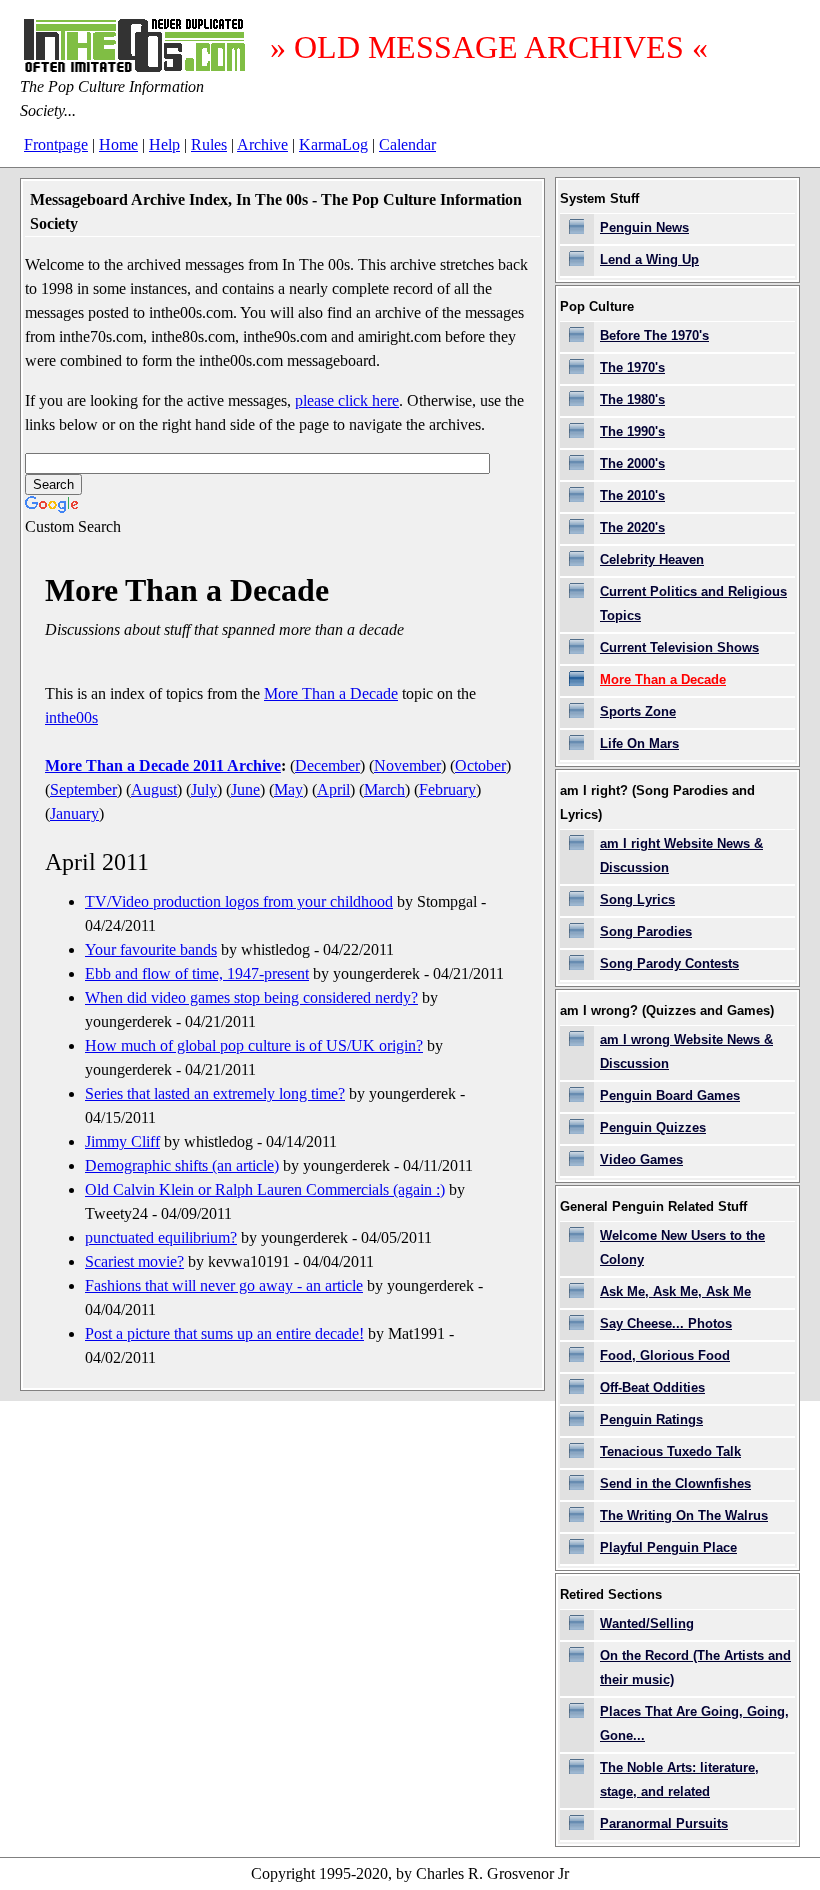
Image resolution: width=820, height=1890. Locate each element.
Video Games (641, 1159)
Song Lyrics (637, 899)
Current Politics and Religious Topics (693, 603)
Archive (262, 144)
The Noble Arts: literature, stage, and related (679, 1779)
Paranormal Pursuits (664, 1823)
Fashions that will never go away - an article (224, 1285)
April (333, 789)
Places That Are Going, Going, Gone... (694, 1723)
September (83, 789)
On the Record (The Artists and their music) (695, 1667)
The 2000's (632, 463)
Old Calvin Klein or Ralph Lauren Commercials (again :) (265, 1189)
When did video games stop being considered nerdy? (251, 997)
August (154, 789)
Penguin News (644, 227)
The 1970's (632, 367)
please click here (347, 400)
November (407, 765)
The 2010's (632, 495)
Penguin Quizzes (653, 1127)
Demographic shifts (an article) (182, 1165)
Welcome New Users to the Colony (682, 1247)
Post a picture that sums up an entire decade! (224, 1333)
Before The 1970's (654, 335)
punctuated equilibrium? (161, 1237)
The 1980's (632, 399)
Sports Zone (638, 711)
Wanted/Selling (647, 1623)
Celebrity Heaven (652, 559)
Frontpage (56, 144)
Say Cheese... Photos (666, 1323)
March (384, 789)
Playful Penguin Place (668, 1547)
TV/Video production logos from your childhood (239, 901)
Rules (209, 144)
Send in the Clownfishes (675, 1483)
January (74, 813)
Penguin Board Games (670, 1095)
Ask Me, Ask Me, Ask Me (675, 1291)
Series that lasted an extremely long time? (215, 1093)
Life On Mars (639, 743)
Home (118, 144)
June (245, 789)
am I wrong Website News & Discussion (686, 1051)
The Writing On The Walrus (684, 1515)
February (447, 789)
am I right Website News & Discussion (681, 855)
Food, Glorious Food (665, 1355)
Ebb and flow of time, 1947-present (197, 973)
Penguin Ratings (651, 1419)
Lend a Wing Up (649, 259)
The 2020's (632, 527)
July (204, 789)
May (288, 789)
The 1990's (632, 431)
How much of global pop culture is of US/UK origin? (254, 1045)
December (327, 765)
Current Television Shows (679, 647)
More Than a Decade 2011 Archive (163, 765)
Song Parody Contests (669, 963)
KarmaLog (333, 144)
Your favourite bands (151, 949)
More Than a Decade (331, 693)
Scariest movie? (134, 1261)
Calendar (407, 144)
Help (164, 144)
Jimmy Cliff (122, 1141)
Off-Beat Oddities (652, 1387)
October (480, 765)
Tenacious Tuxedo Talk (670, 1451)
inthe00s (71, 717)
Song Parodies (646, 931)
